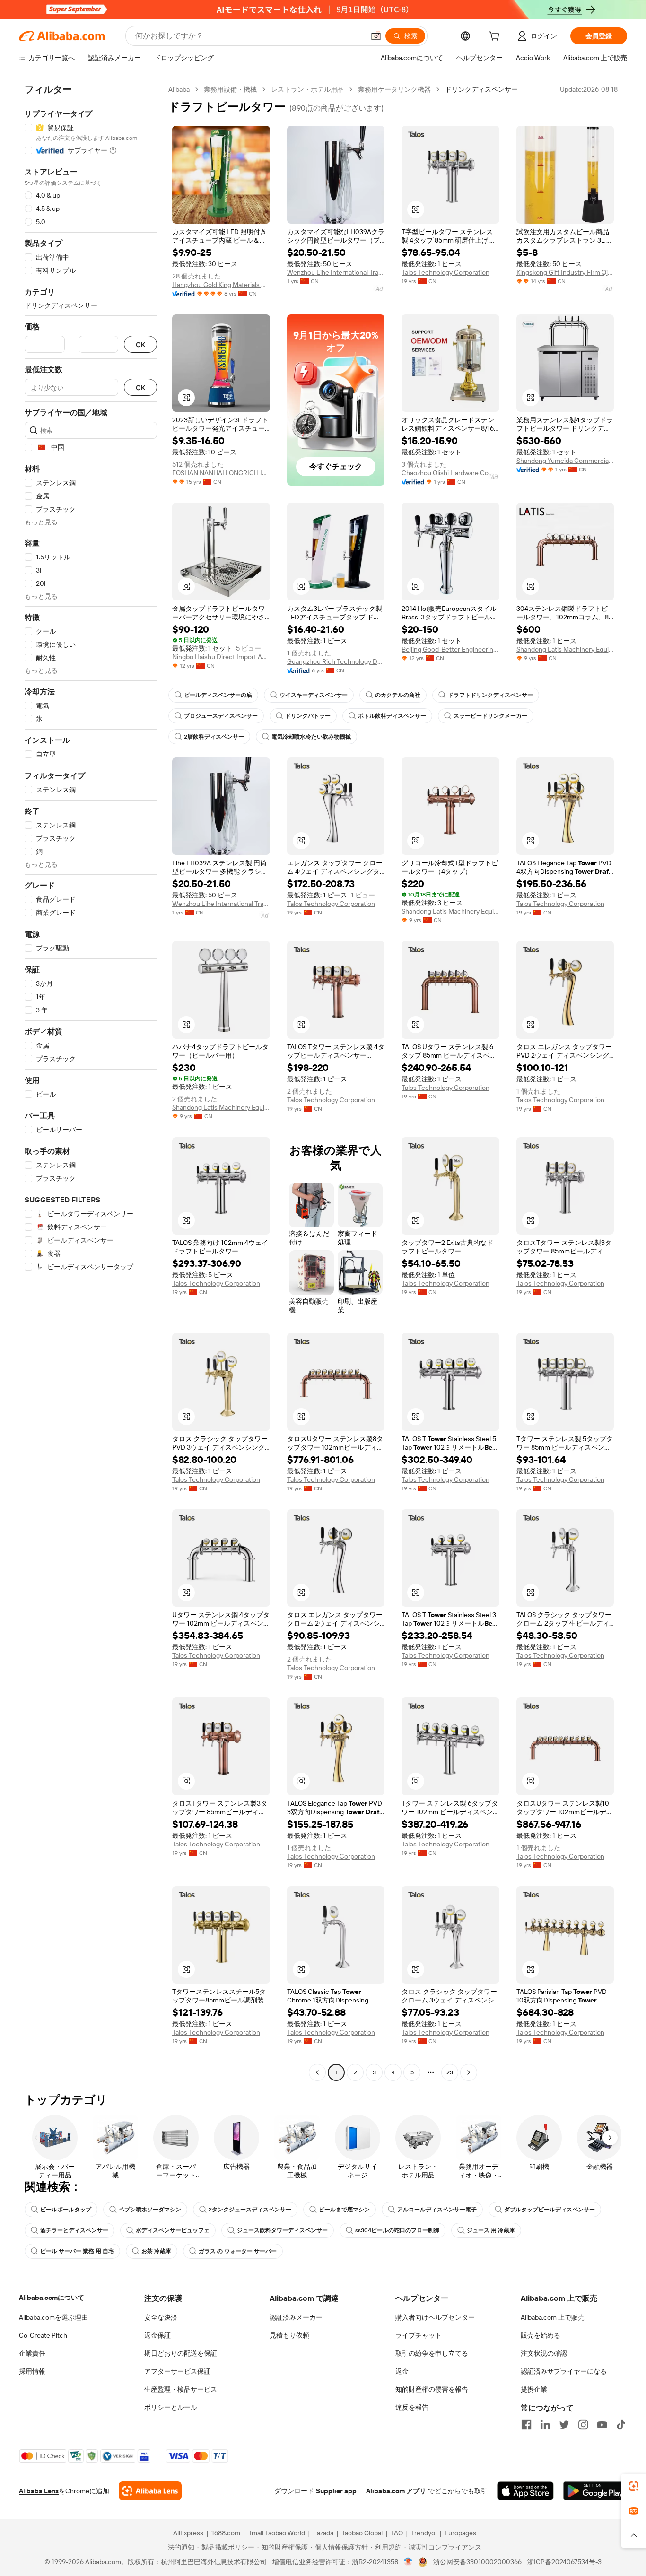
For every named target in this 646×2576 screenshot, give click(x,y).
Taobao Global (362, 2533)
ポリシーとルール (171, 2407)
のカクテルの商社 (398, 695)
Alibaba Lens (39, 2491)
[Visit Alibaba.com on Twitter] (564, 2425)
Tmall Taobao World (277, 2533)
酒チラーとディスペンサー (74, 2230)
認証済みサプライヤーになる (564, 2371)
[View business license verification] (408, 2562)
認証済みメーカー (296, 2317)
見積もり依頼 (289, 2335)
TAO (397, 2533)
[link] (634, 2486)
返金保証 (157, 2335)
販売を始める (541, 2335)
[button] (376, 36)
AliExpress (188, 2533)
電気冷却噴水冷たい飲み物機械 (311, 737)
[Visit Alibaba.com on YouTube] (602, 2425)
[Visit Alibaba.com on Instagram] (583, 2425)
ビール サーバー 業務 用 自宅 (77, 2251)
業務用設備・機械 (230, 89)
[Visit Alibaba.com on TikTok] (621, 2425)
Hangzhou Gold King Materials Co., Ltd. (221, 285)
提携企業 (534, 2389)
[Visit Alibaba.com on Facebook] (526, 2425)
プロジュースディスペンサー (221, 716)
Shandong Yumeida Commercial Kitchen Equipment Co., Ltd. (565, 461)
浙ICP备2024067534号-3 (564, 2562)
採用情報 (32, 2371)
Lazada (323, 2533)
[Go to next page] (469, 2072)
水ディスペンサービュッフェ (173, 2230)
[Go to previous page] (317, 2072)
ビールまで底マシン (344, 2210)
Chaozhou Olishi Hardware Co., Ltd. (450, 473)
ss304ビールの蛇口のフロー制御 (397, 2230)
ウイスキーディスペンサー (314, 695)
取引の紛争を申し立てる (432, 2353)
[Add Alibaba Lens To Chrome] (150, 2491)
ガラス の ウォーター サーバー (238, 2251)
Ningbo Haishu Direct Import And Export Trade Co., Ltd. (221, 657)
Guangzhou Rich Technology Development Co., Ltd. (336, 661)
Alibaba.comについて (52, 2298)
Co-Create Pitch (43, 2335)
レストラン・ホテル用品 (307, 89)
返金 (402, 2371)
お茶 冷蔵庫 (156, 2251)
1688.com (226, 2533)
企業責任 (32, 2353)
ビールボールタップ (66, 2210)
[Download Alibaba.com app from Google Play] (595, 2491)
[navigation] (91, 1082)
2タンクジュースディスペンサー (250, 2210)
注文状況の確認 (544, 2353)
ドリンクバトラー (308, 716)
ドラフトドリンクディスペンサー (490, 695)
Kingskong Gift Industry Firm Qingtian (565, 272)
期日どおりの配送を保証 (181, 2353)
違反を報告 (412, 2407)
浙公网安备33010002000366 (477, 2562)
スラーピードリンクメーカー (490, 716)
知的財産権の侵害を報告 (432, 2389)
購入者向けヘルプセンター (435, 2317)
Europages (460, 2533)
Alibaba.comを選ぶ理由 (53, 2317)
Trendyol (424, 2533)
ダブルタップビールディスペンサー (550, 2210)
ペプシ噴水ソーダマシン (150, 2210)
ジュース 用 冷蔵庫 (491, 2230)
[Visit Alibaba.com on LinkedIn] (545, 2425)
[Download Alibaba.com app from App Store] (525, 2491)
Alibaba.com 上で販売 (553, 2317)
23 (450, 2072)
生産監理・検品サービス (181, 2389)
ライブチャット (419, 2335)
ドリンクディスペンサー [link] (481, 89)
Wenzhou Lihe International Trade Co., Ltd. (336, 272)
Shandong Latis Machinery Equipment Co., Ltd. (565, 649)
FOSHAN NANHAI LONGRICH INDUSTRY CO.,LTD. (221, 473)
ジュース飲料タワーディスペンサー (282, 2230)
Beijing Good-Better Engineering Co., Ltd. (450, 649)
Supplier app (336, 2491)
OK (140, 344)
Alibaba (179, 89)
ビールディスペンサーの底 (218, 695)
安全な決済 (161, 2317)
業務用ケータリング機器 (394, 89)
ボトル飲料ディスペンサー (392, 716)
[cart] (496, 37)
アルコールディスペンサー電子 (437, 2210)
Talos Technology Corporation (445, 272)
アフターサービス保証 (177, 2371)
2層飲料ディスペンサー (214, 737)
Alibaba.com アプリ (396, 2491)
